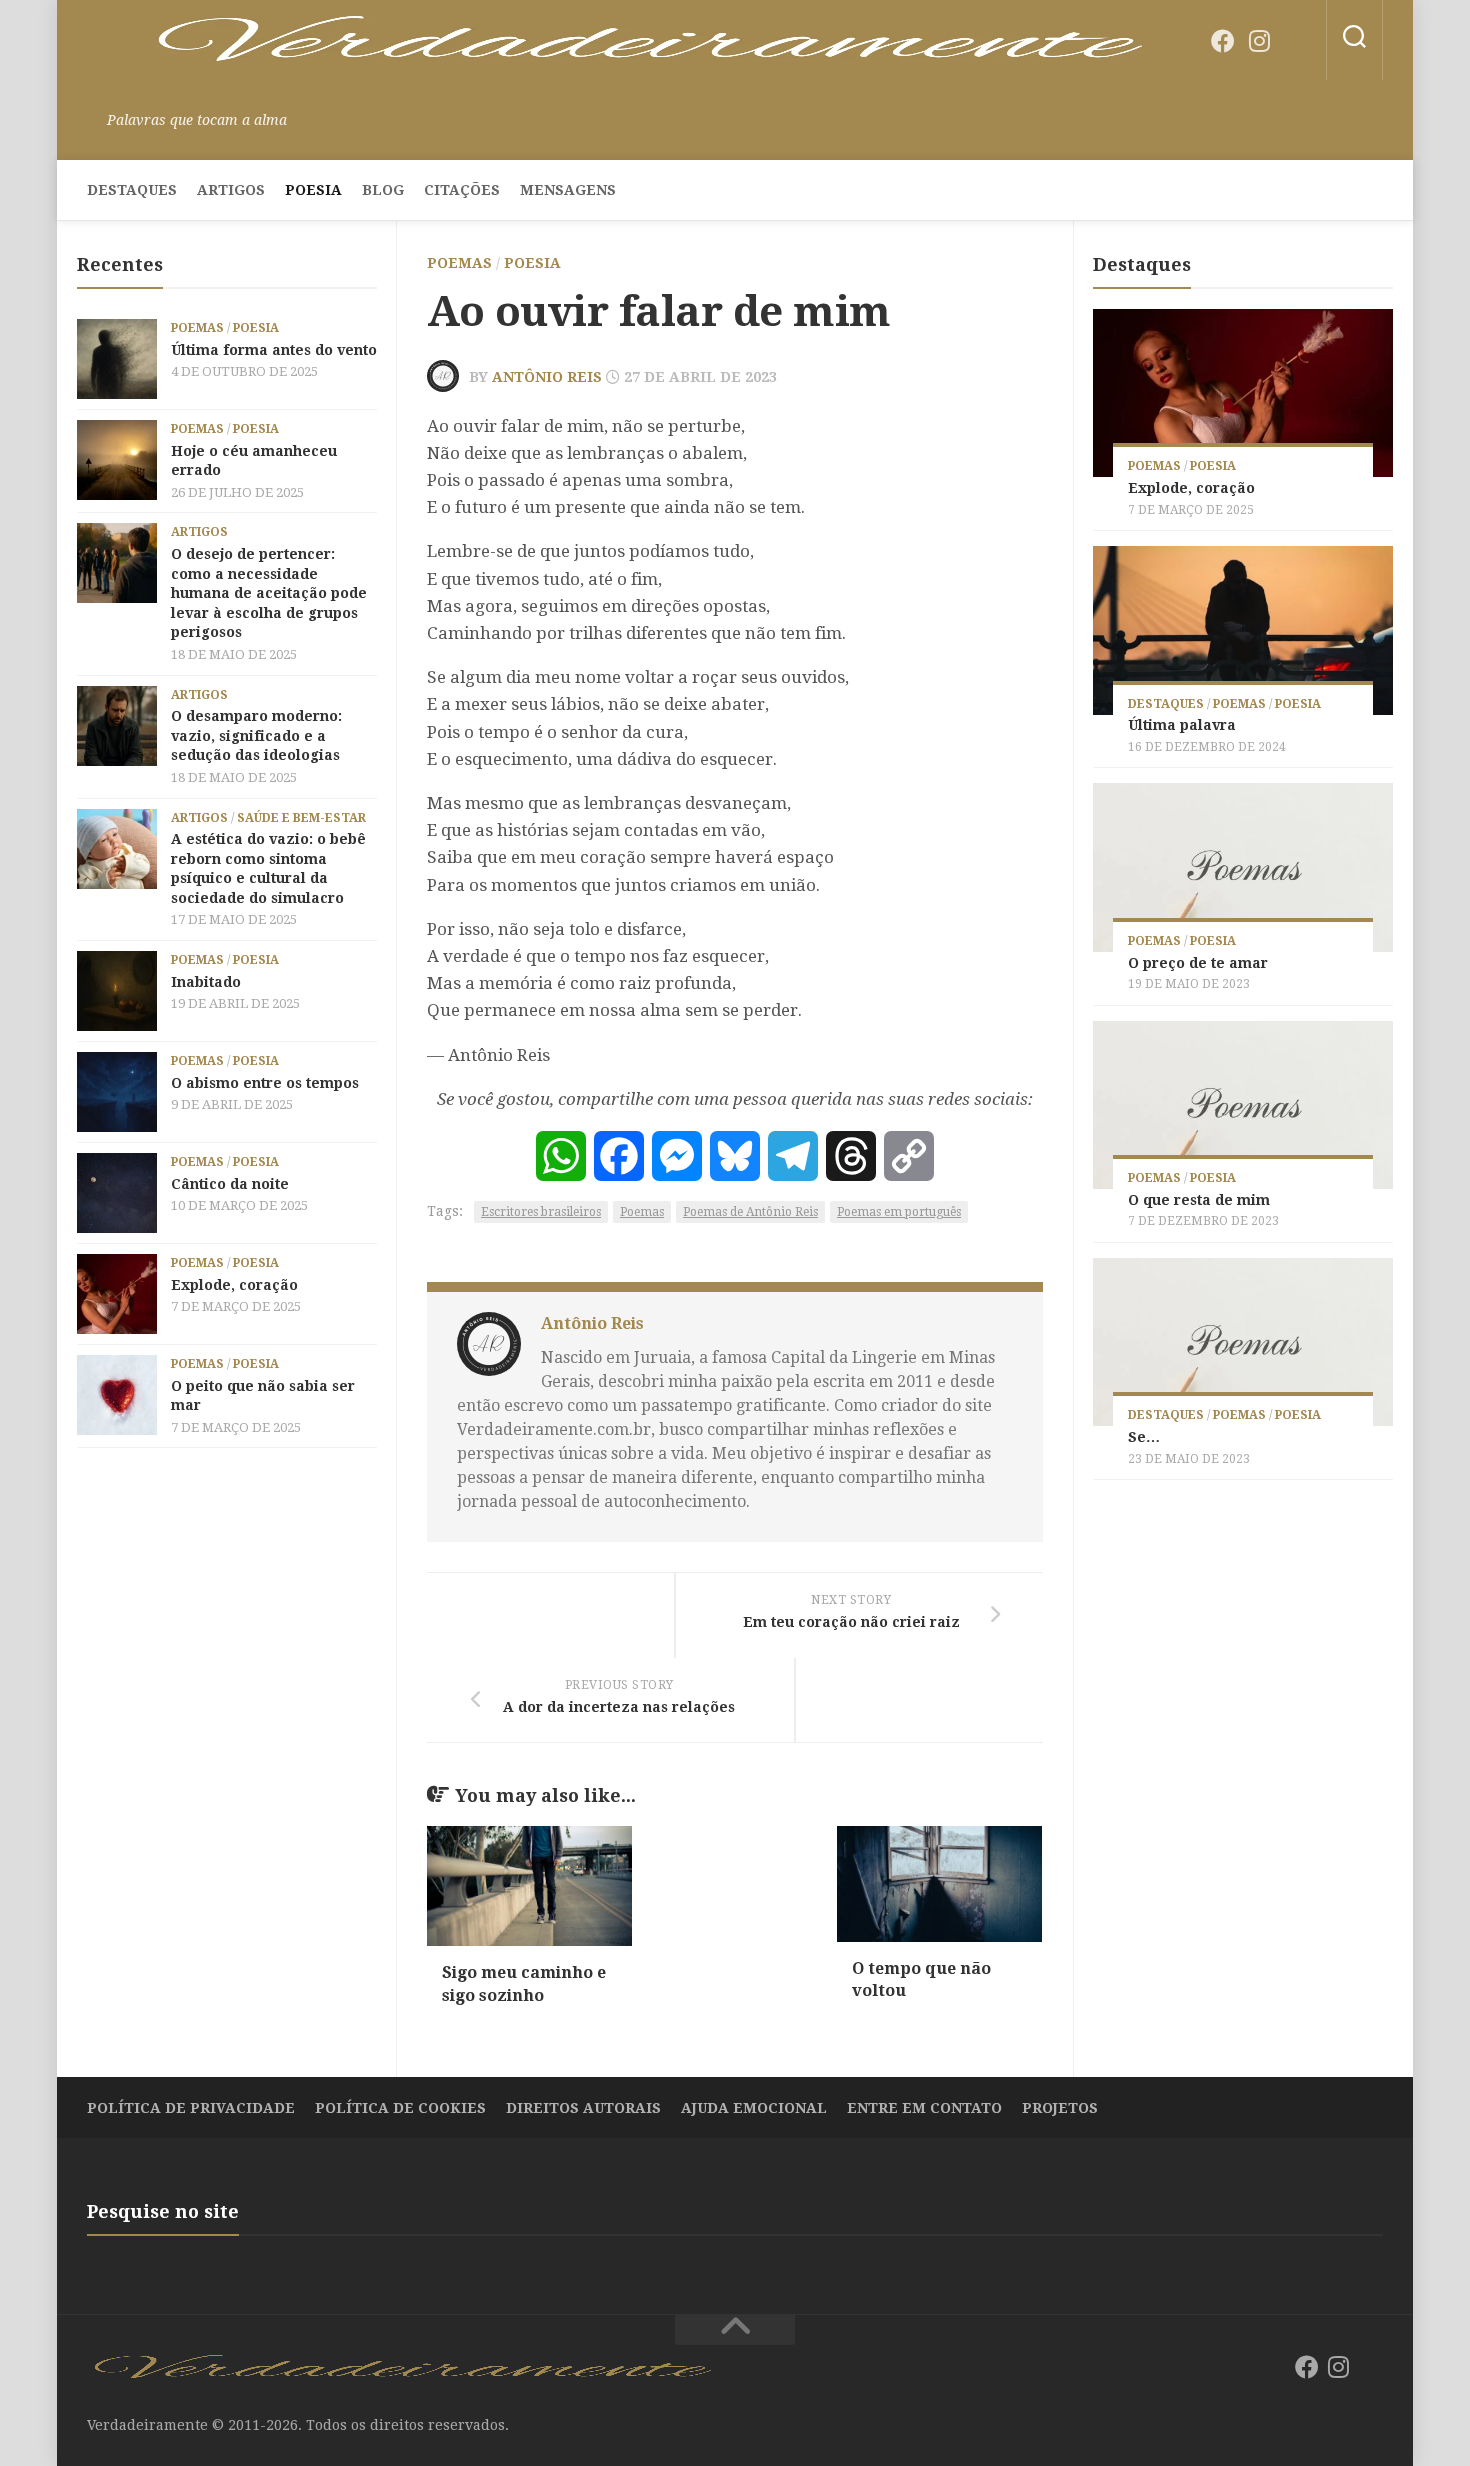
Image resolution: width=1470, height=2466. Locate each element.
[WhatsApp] (561, 1156)
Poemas (459, 263)
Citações (462, 190)
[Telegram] (793, 1156)
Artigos (231, 190)
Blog (383, 190)
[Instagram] (1259, 41)
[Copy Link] (909, 1156)
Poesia (313, 190)
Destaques (132, 190)
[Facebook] (1223, 41)
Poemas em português (899, 1212)
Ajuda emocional (754, 2108)
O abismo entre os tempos (265, 1083)
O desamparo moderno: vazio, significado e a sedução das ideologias (256, 735)
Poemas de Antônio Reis (750, 1212)
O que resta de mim (1199, 1200)
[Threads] (851, 1156)
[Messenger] (677, 1156)
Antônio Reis (547, 377)
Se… (1144, 1437)
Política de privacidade (191, 2108)
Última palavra (1182, 725)
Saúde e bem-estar (301, 818)
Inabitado (206, 982)
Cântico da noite (230, 1184)
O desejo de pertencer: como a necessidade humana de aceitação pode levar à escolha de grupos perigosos (269, 593)
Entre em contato (924, 2108)
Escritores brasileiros (541, 1212)
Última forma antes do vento (274, 350)
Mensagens (568, 190)
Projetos (1060, 2108)
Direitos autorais (583, 2108)
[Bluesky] (1295, 42)
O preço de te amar (1198, 963)
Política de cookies (400, 2108)
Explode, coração (234, 1285)
